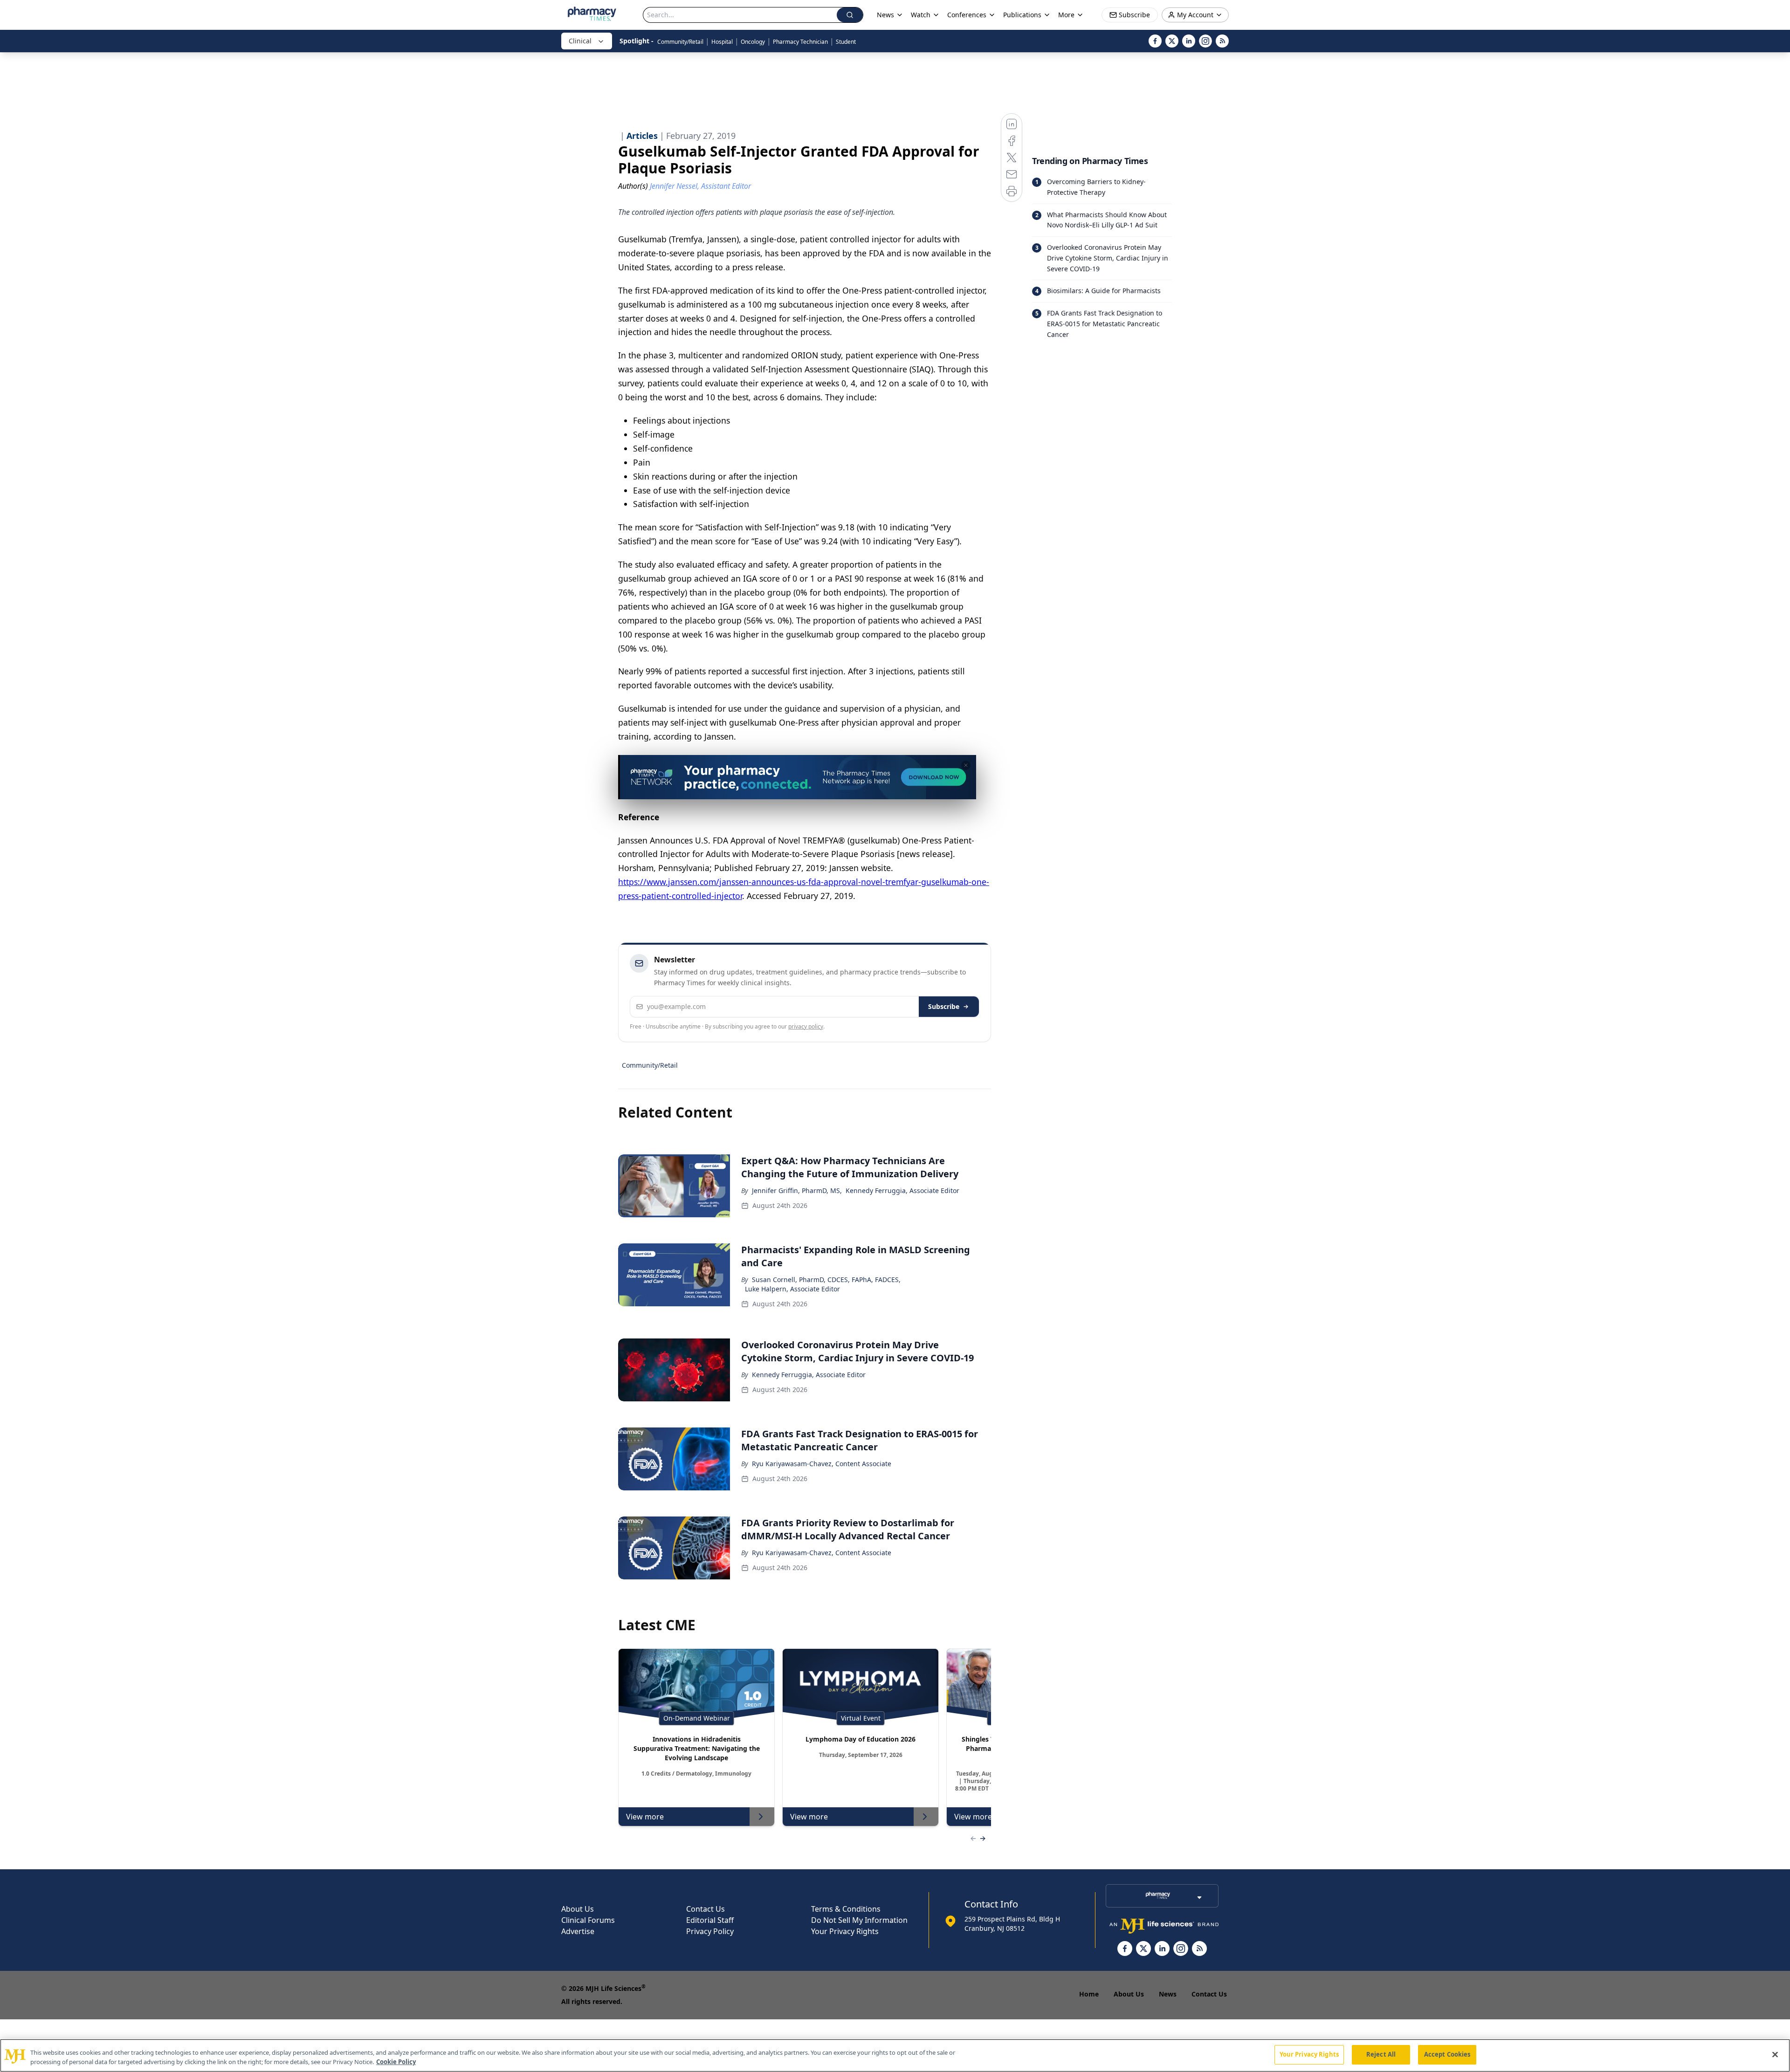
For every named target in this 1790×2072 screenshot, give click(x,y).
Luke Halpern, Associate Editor (792, 1289)
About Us (578, 1909)
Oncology (753, 42)
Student (846, 42)
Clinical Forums (588, 1920)
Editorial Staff (710, 1920)
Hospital (722, 42)
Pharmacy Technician (800, 42)
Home (1089, 1994)
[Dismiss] (966, 765)
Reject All (1381, 2054)
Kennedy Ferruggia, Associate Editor (902, 1190)
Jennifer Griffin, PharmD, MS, (797, 1190)
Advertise (578, 1931)
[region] (895, 2055)
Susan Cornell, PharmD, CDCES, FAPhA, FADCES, (826, 1280)
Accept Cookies (1447, 2054)
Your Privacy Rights (845, 1931)
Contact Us (706, 1909)
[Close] (1775, 2054)
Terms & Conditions (846, 1909)
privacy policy (806, 1026)
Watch (921, 15)
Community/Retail (680, 42)
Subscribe (944, 1006)
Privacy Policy (710, 1931)
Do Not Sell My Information (859, 1920)
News (1168, 1994)
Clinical (580, 41)
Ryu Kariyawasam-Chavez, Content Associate (822, 1464)
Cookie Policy (396, 2062)
